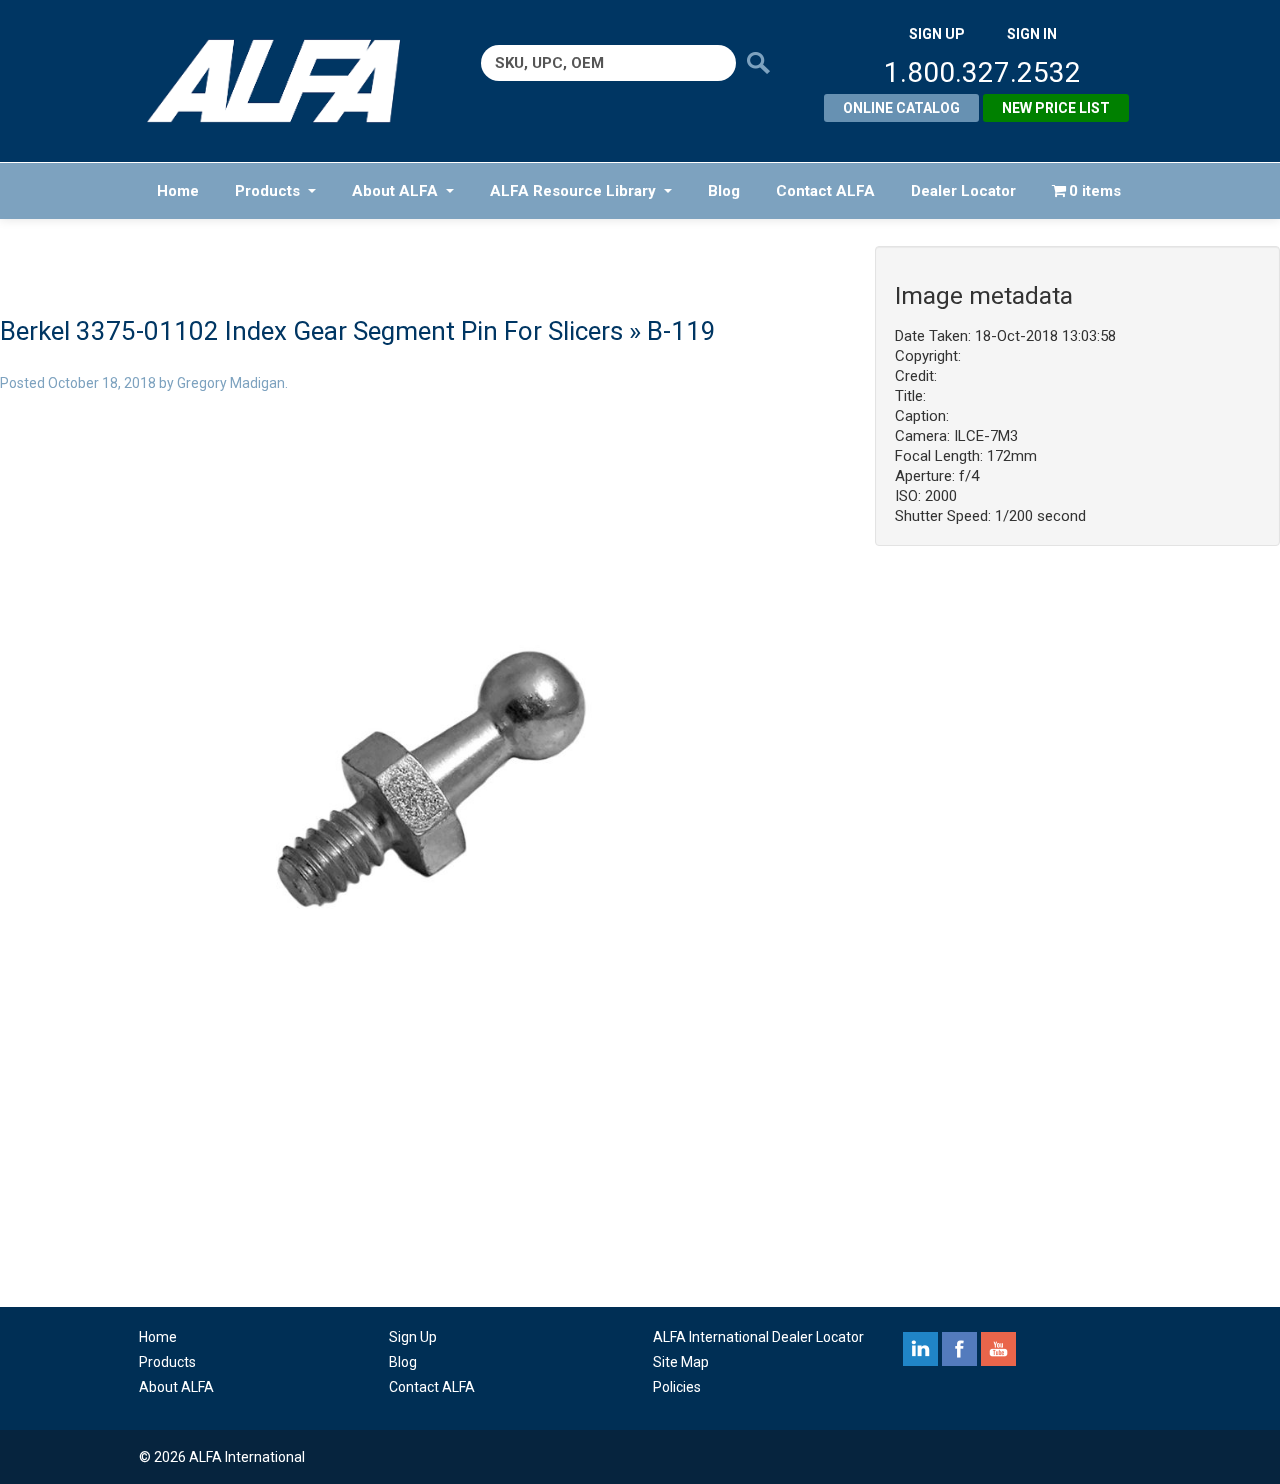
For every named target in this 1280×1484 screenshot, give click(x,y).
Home (178, 191)
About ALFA (395, 191)
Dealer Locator (963, 191)
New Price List (1056, 108)
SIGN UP (937, 34)
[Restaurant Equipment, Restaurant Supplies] (287, 81)
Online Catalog (901, 108)
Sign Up (413, 1337)
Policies (677, 1387)
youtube (998, 1349)
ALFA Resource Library (573, 191)
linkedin (920, 1349)
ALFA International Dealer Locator (758, 1337)
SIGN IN (1032, 34)
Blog (724, 191)
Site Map (681, 1362)
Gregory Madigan (231, 383)
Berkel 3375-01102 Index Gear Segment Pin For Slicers (311, 331)
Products (267, 191)
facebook (959, 1349)
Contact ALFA (825, 191)
